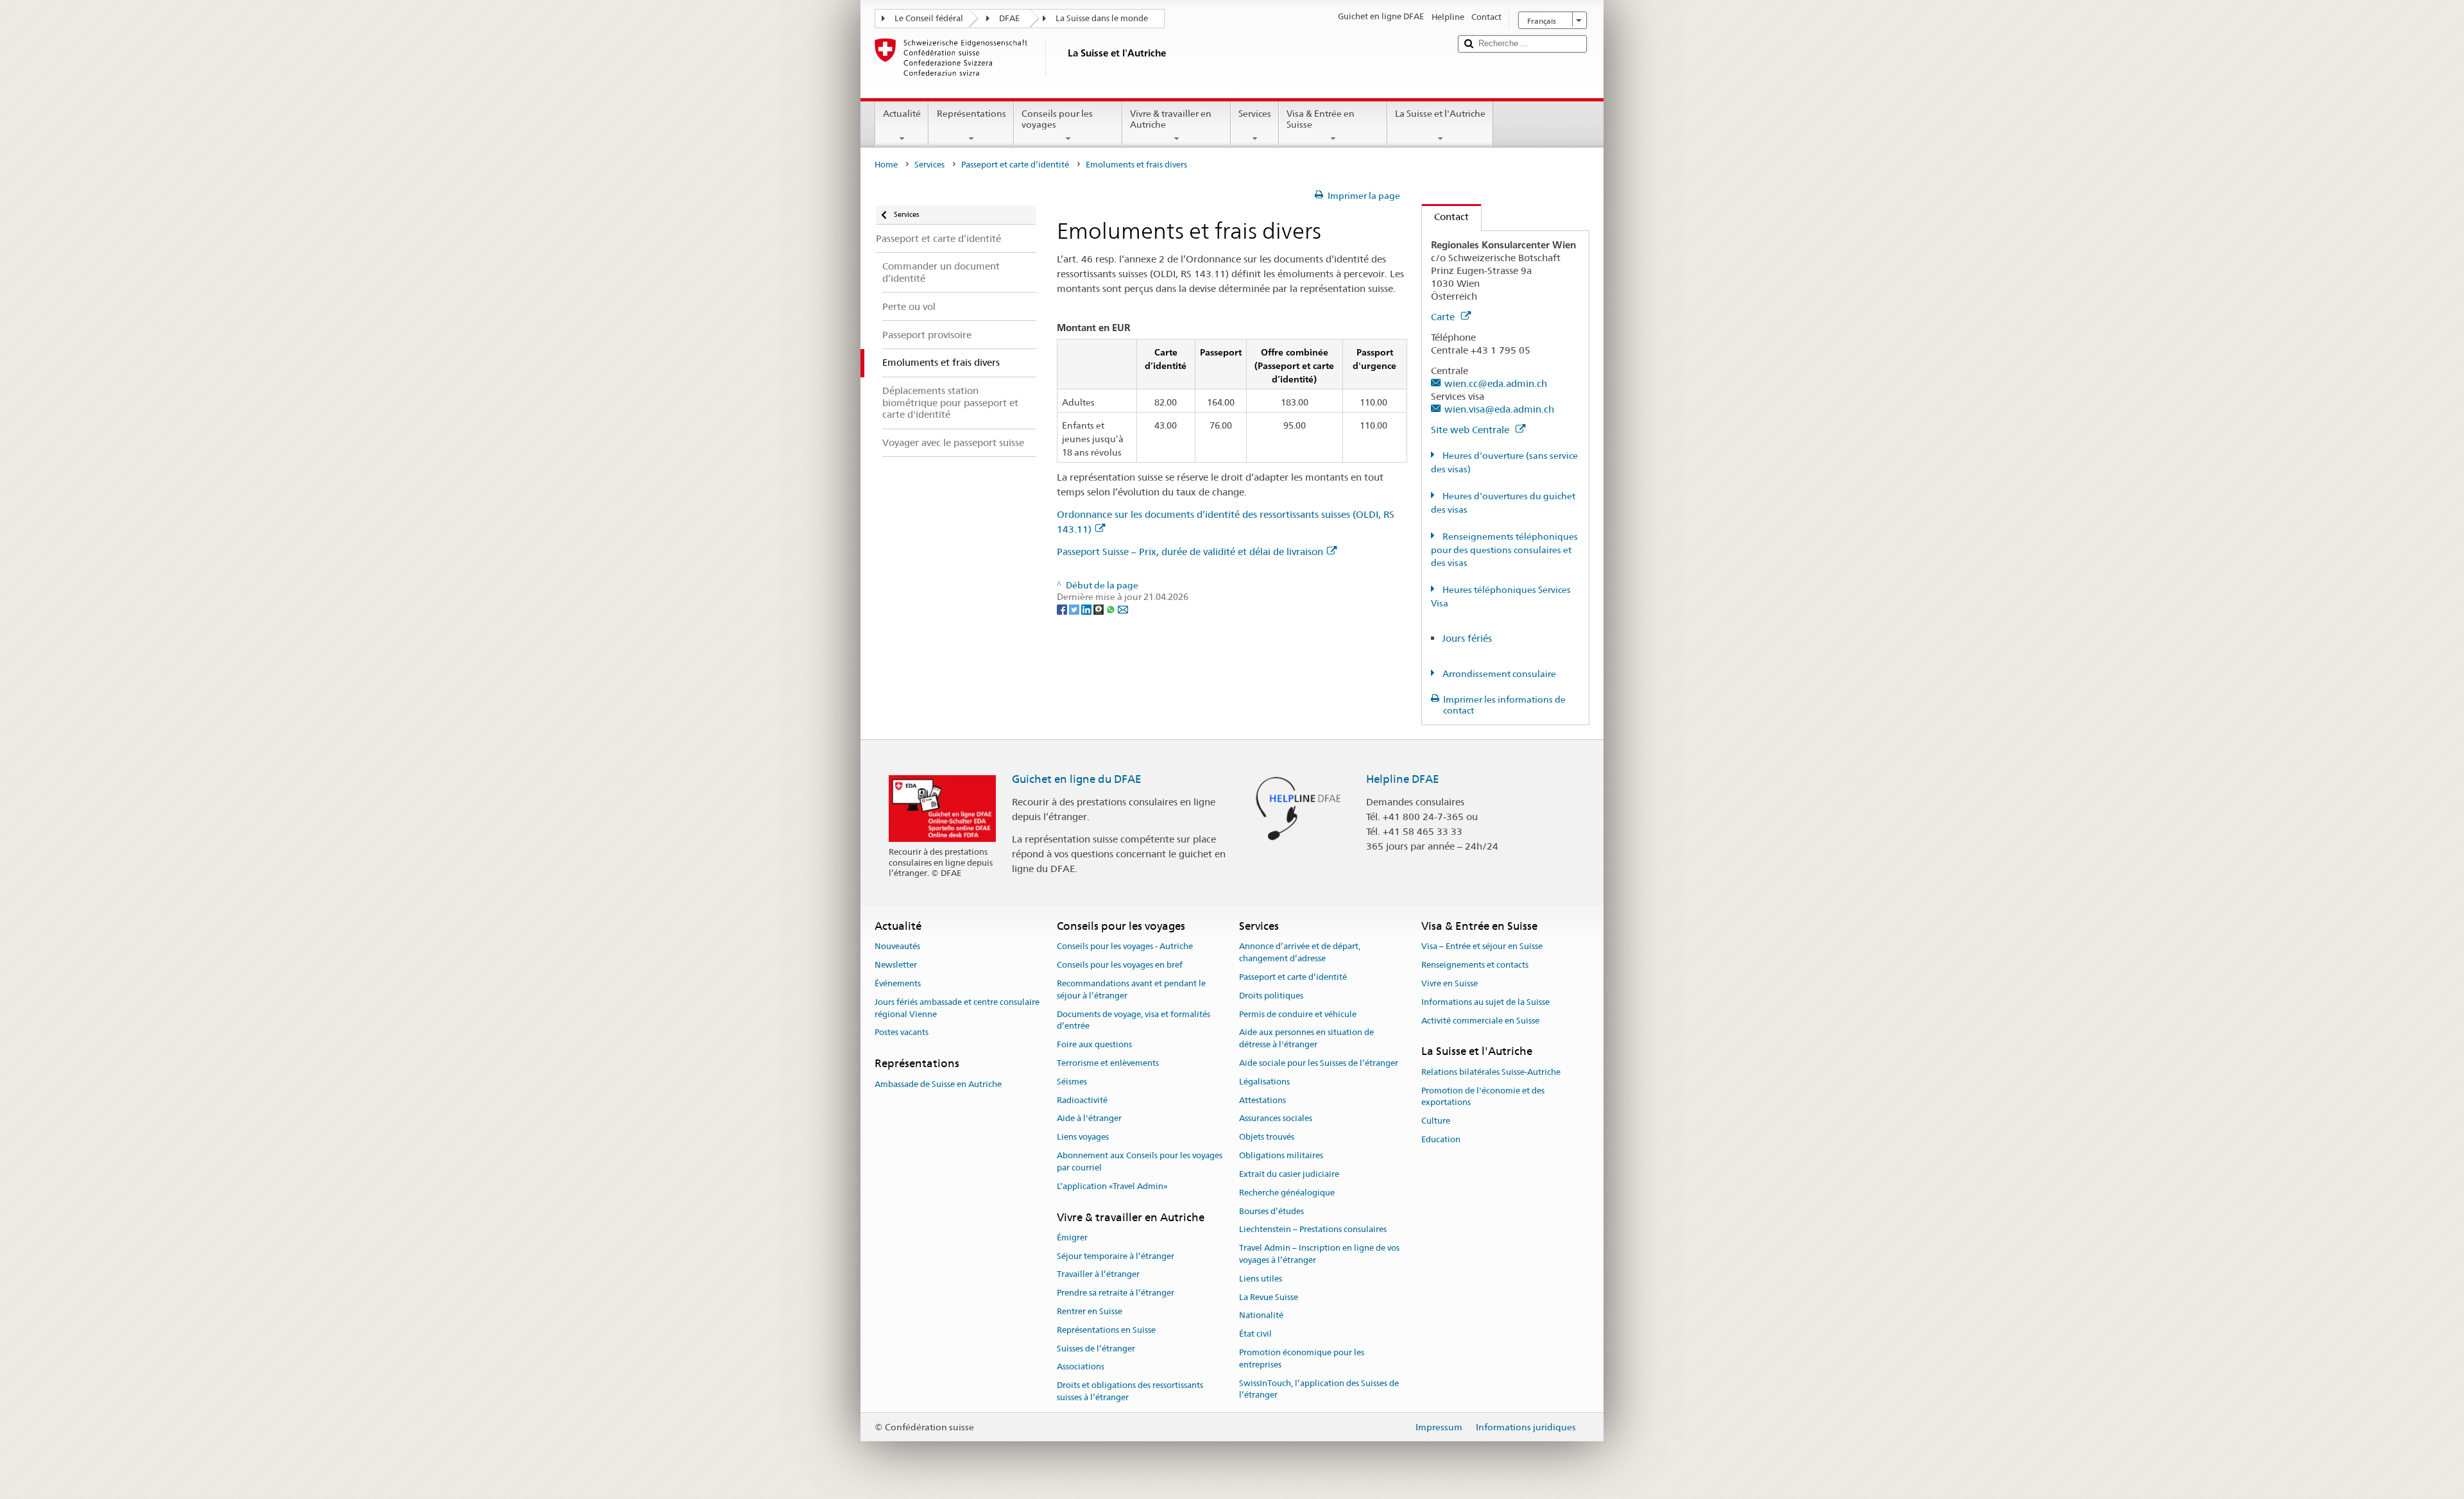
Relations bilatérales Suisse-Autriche (1491, 1072)
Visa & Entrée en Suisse (1321, 119)
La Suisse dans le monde (1102, 18)
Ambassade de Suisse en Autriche (938, 1084)
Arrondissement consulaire (1498, 674)
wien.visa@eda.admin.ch (1499, 409)
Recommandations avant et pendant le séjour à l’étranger (1131, 989)
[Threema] (1099, 609)
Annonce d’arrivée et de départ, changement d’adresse (1300, 953)
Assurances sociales (1276, 1119)
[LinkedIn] (1087, 609)
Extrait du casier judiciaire (1289, 1174)
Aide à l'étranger (1089, 1119)
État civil (1255, 1334)
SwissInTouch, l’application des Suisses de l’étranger (1319, 1389)
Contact (1445, 217)
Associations (1081, 1367)
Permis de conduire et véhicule (1298, 1014)
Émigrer (1072, 1238)
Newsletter (896, 965)
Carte (1444, 317)
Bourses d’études (1271, 1211)
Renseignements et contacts (1475, 965)
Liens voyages (1083, 1137)
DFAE (1009, 18)
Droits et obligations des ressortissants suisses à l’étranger (1130, 1392)
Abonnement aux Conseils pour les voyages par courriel (1140, 1161)
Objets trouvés (1267, 1137)
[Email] (1123, 609)
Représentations (971, 114)
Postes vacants (902, 1033)
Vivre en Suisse (1450, 983)
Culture (1436, 1121)
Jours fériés (1467, 638)
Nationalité (1261, 1316)
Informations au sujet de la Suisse (1485, 1002)
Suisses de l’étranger (1096, 1349)
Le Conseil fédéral (929, 18)
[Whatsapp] (1112, 609)
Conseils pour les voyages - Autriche (1125, 947)
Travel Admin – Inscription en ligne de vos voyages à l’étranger (1319, 1254)
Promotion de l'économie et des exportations (1483, 1097)
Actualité (902, 114)
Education (1441, 1139)
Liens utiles (1261, 1279)
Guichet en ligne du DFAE (1077, 779)
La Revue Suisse (1269, 1297)
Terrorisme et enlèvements (1108, 1063)
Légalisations (1264, 1082)
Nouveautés (897, 947)
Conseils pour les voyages (1057, 119)
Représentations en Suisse (1106, 1330)
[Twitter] (1075, 609)
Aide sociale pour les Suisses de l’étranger (1319, 1063)
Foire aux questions (1094, 1044)
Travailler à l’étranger (1098, 1275)
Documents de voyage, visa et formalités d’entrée (1134, 1020)
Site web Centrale (1471, 430)
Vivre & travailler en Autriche (1171, 119)
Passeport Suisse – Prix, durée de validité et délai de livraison (1190, 552)
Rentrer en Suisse (1090, 1311)
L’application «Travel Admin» (1112, 1186)
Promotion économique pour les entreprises (1302, 1358)
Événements (898, 983)
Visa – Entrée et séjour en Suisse (1482, 947)
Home (886, 165)
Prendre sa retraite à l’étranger (1116, 1293)
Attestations (1262, 1100)
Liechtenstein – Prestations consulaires (1313, 1230)
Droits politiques (1271, 996)
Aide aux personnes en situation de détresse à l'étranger (1306, 1039)
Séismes (1072, 1082)
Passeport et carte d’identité (1015, 165)
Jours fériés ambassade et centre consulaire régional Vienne (957, 1008)
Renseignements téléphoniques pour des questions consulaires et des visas (1504, 550)
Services (1255, 114)
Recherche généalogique (1287, 1193)
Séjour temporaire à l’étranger (1116, 1256)
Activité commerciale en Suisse (1480, 1021)
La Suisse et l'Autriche (1440, 114)
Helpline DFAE (1403, 779)
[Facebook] (1063, 609)
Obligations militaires (1281, 1155)
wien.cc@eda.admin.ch (1496, 383)
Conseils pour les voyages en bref (1120, 965)
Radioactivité (1082, 1100)
